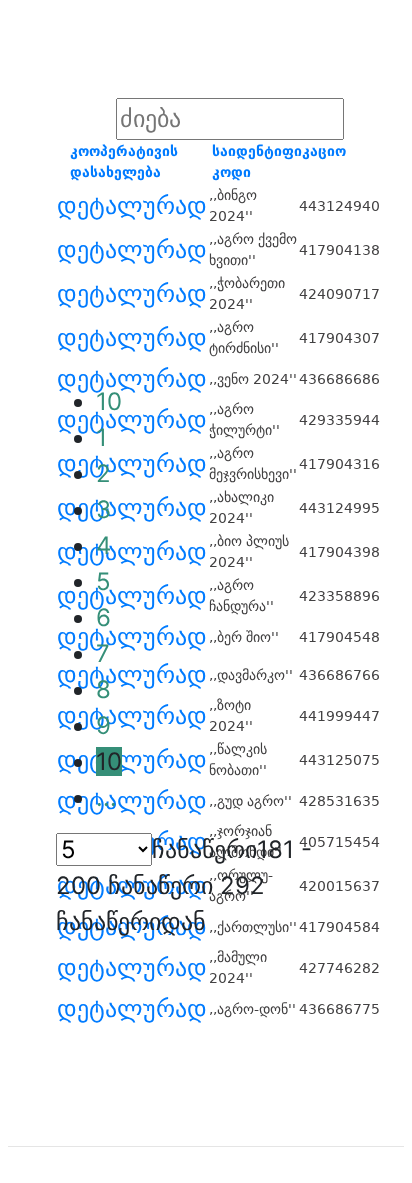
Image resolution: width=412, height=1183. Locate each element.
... (106, 797)
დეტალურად (132, 206)
